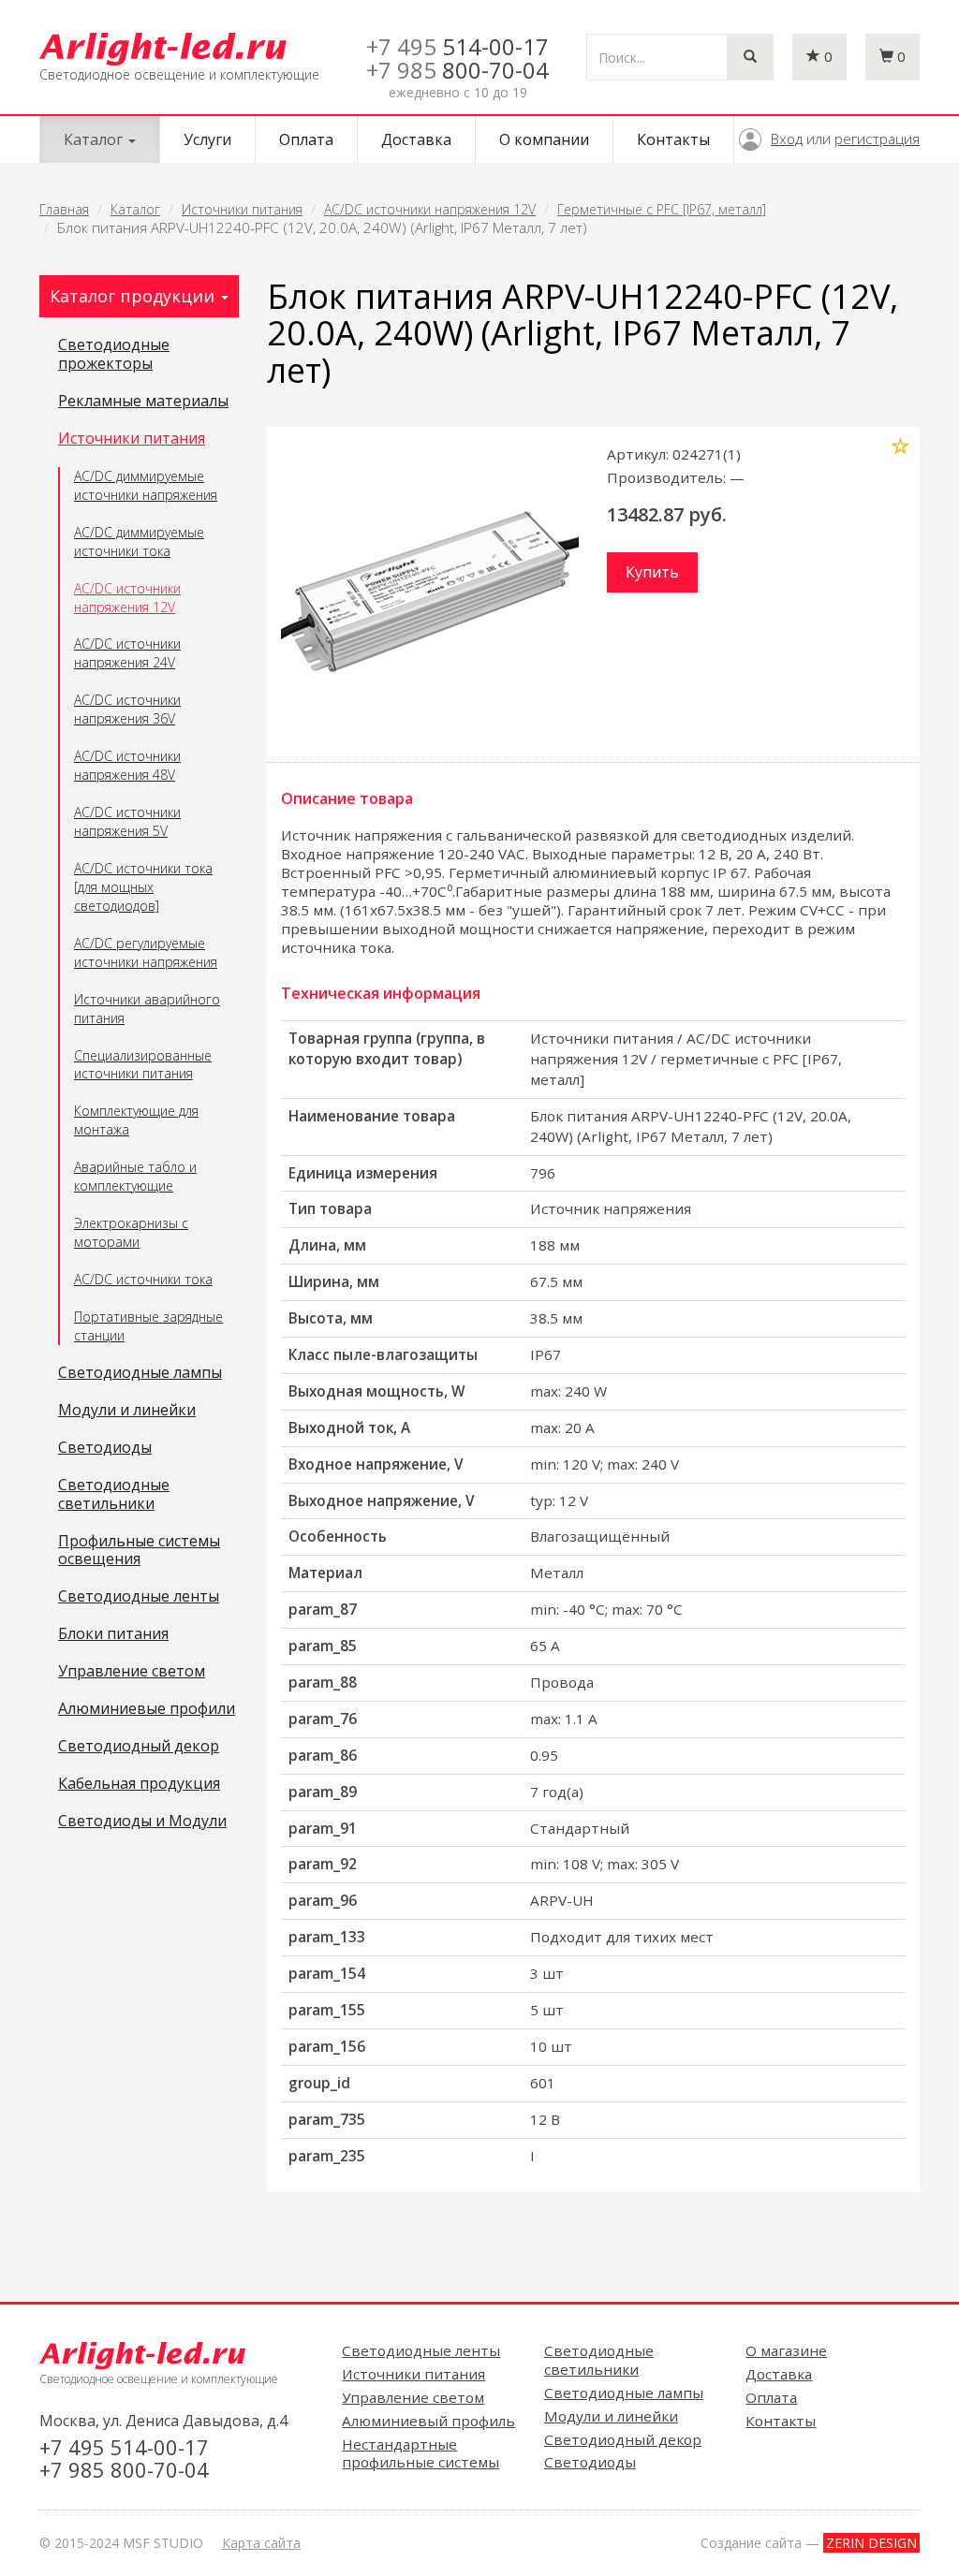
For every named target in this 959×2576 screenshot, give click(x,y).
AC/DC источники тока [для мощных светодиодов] (143, 887)
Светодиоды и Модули (142, 1822)
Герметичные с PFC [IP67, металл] (662, 209)
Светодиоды (105, 1448)
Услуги (207, 139)
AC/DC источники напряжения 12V (430, 209)
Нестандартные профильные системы (420, 2453)
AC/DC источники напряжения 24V (127, 653)
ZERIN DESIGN (871, 2543)
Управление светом (132, 1672)
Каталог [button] (95, 139)
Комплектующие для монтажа (136, 1120)
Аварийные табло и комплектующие (135, 1176)
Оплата (306, 139)
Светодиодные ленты (139, 1597)
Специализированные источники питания (143, 1065)
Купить (652, 572)
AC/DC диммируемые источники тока (139, 542)
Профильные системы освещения (139, 1551)
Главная (64, 209)
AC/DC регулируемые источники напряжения (146, 952)
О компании (544, 139)
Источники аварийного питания (147, 1009)
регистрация (877, 139)
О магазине (786, 2350)
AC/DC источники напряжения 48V (127, 765)
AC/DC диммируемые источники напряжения (146, 485)
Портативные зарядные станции (148, 1326)
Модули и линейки (127, 1411)
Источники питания (242, 209)
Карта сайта (261, 2543)
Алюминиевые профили (147, 1709)
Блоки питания (113, 1634)
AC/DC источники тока (143, 1279)
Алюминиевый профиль (428, 2421)
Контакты (673, 139)
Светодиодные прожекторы (114, 355)
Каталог (135, 209)
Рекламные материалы (143, 402)
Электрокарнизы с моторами (131, 1232)
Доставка (416, 139)
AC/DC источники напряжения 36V (127, 709)
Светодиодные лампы (140, 1373)
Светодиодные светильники (114, 1495)
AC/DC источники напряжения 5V (127, 821)
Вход (787, 139)
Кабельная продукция (139, 1784)
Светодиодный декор (139, 1747)
